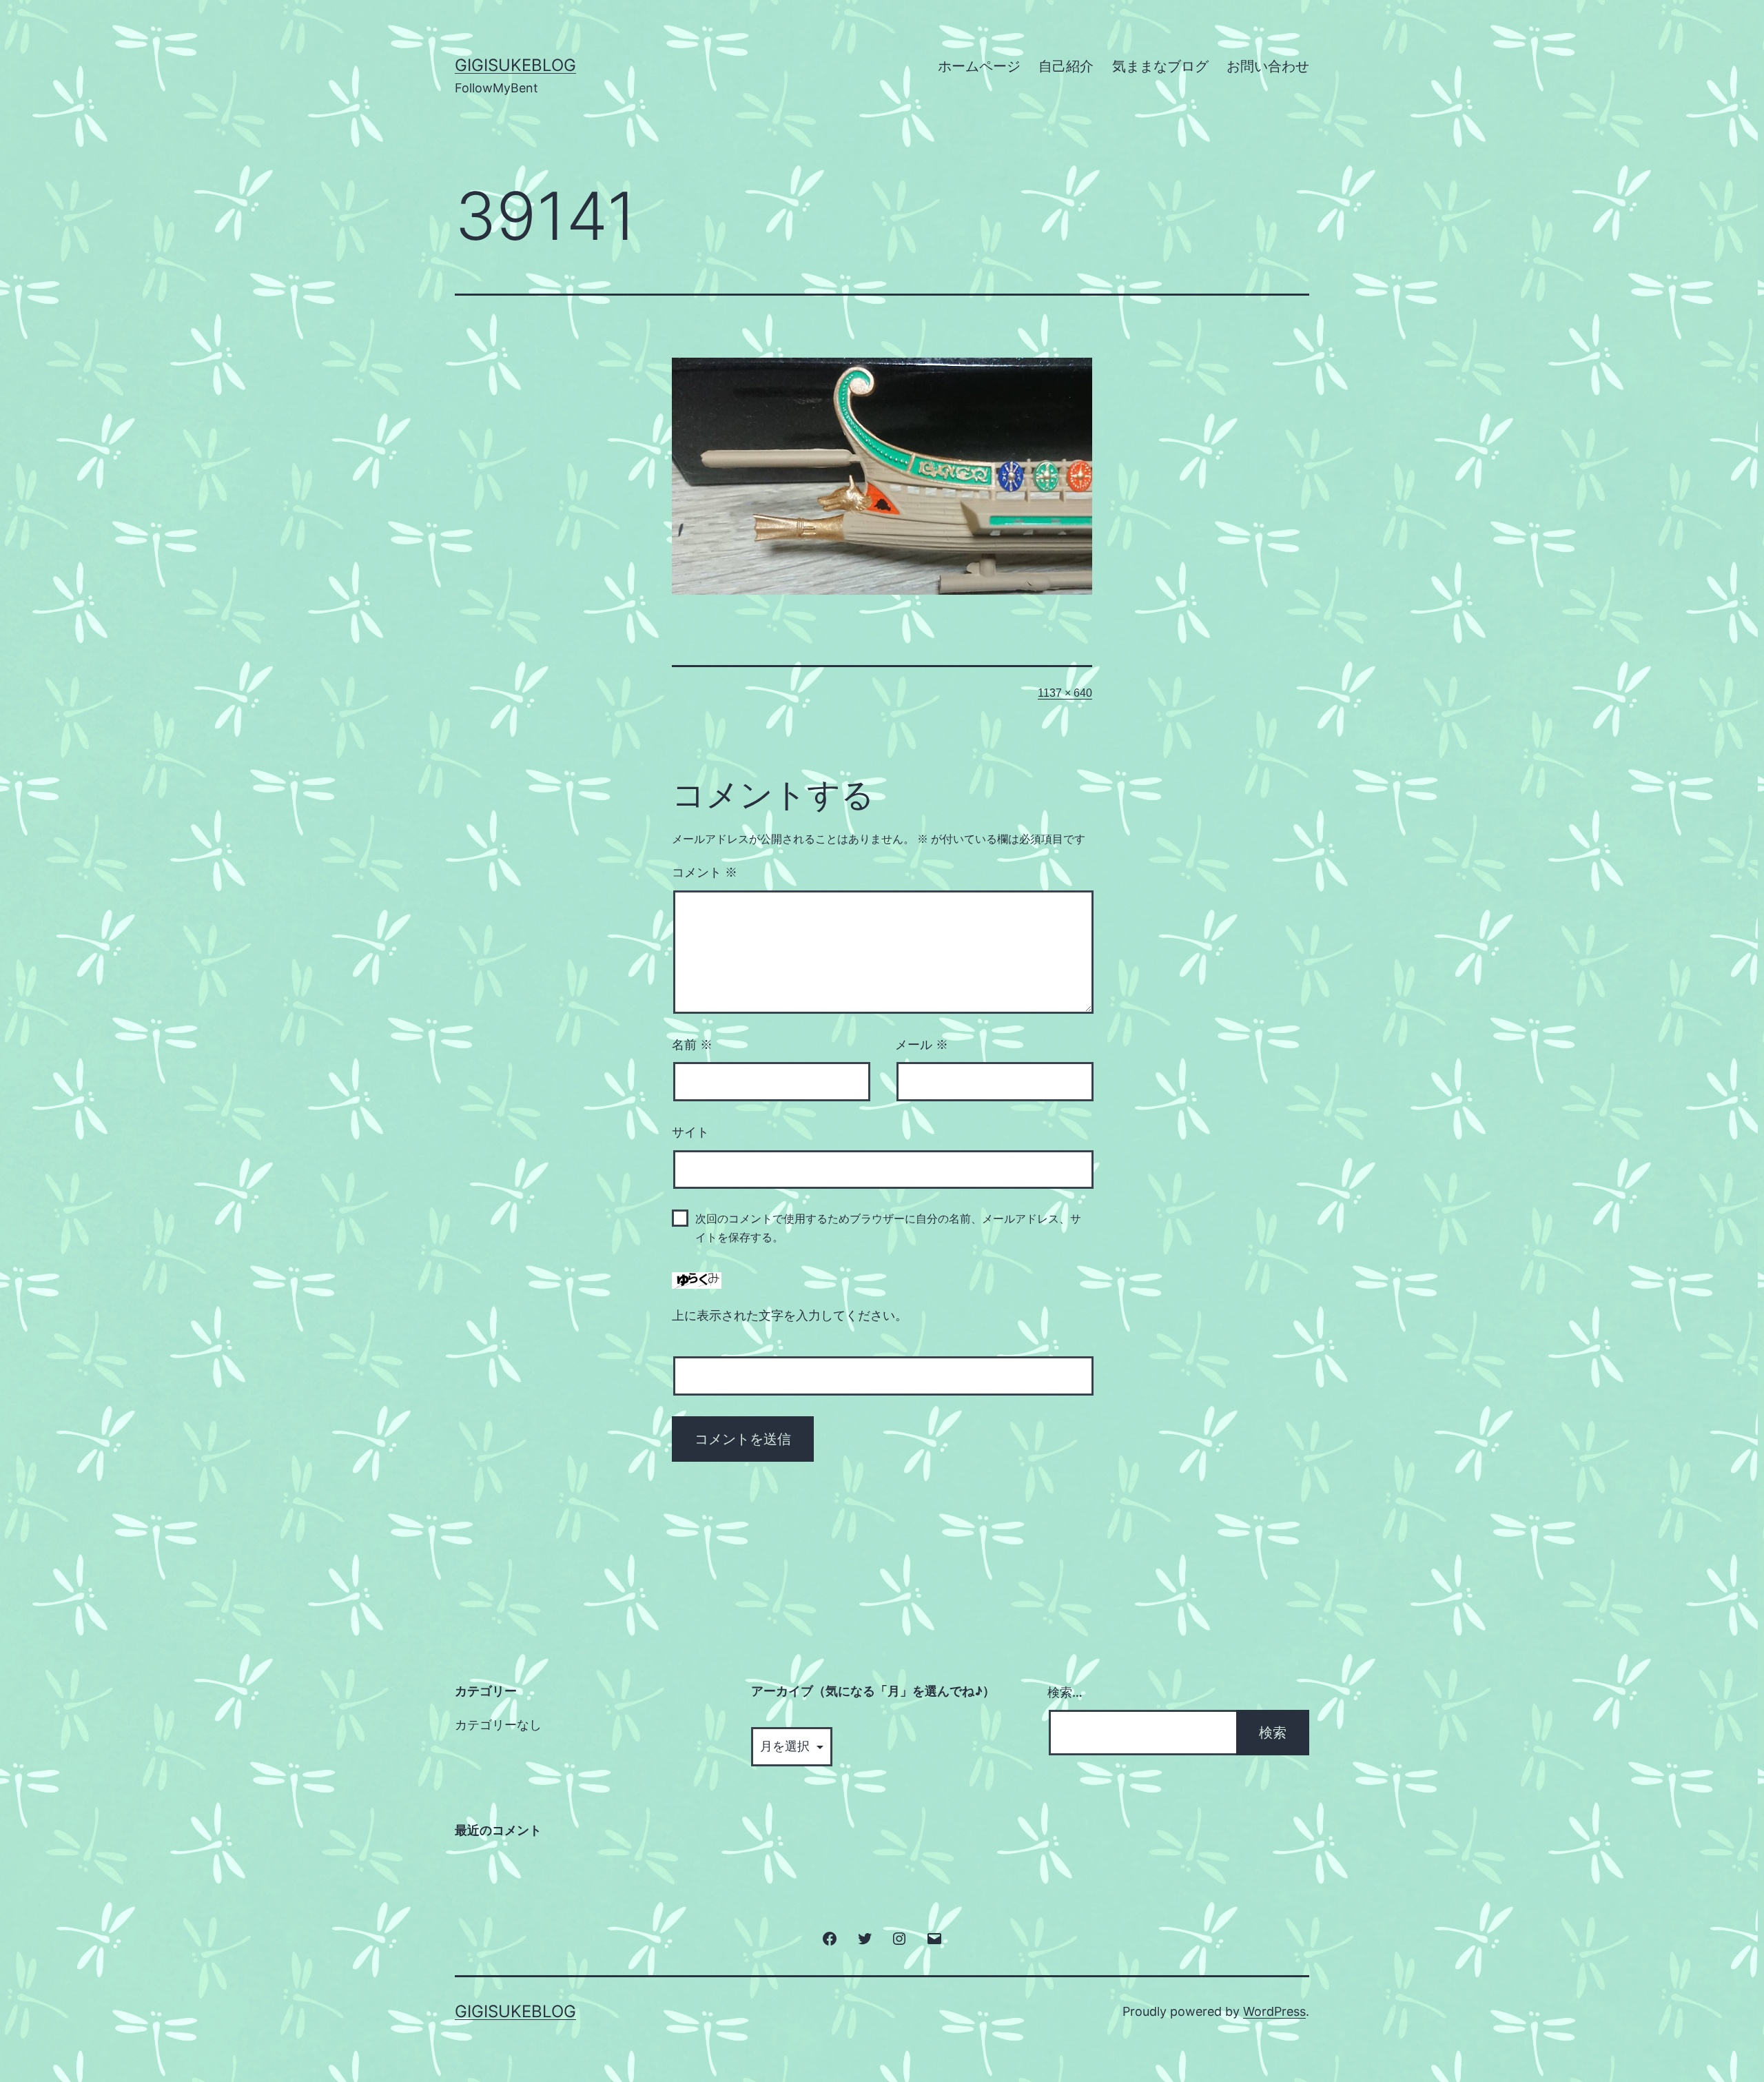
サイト (690, 1132)
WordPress (1274, 2011)
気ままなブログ (1160, 66)
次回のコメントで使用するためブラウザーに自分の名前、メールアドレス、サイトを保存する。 (888, 1228)
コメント (705, 872)
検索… (1065, 1692)
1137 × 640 (1065, 693)
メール (922, 1045)
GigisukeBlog (515, 65)
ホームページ (979, 66)
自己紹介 (1066, 66)
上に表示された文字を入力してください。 (790, 1316)
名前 (692, 1045)
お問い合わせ (1268, 66)
